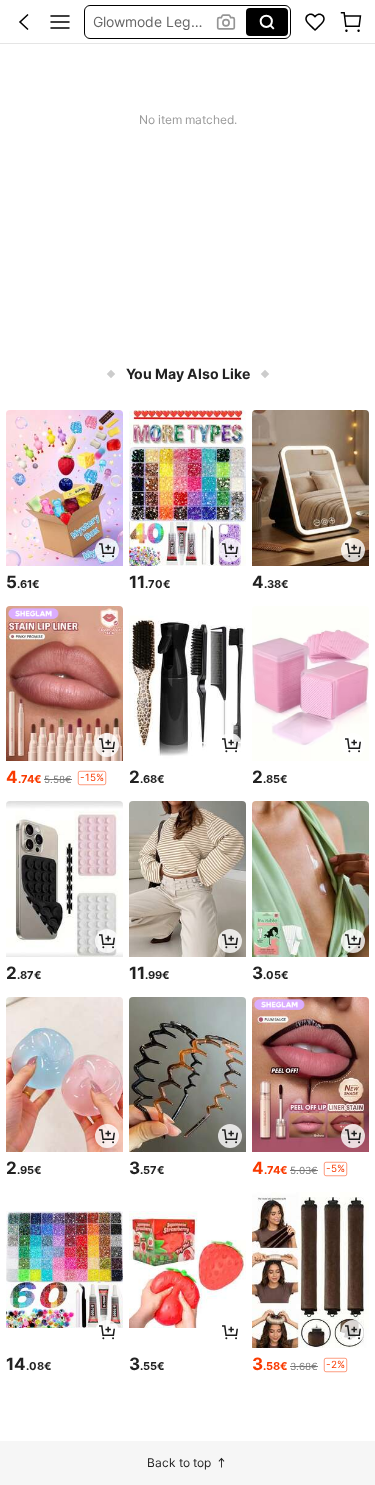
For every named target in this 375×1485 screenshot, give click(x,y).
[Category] (60, 22)
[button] (24, 22)
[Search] (267, 22)
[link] (315, 22)
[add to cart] (107, 550)
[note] (92, 778)
